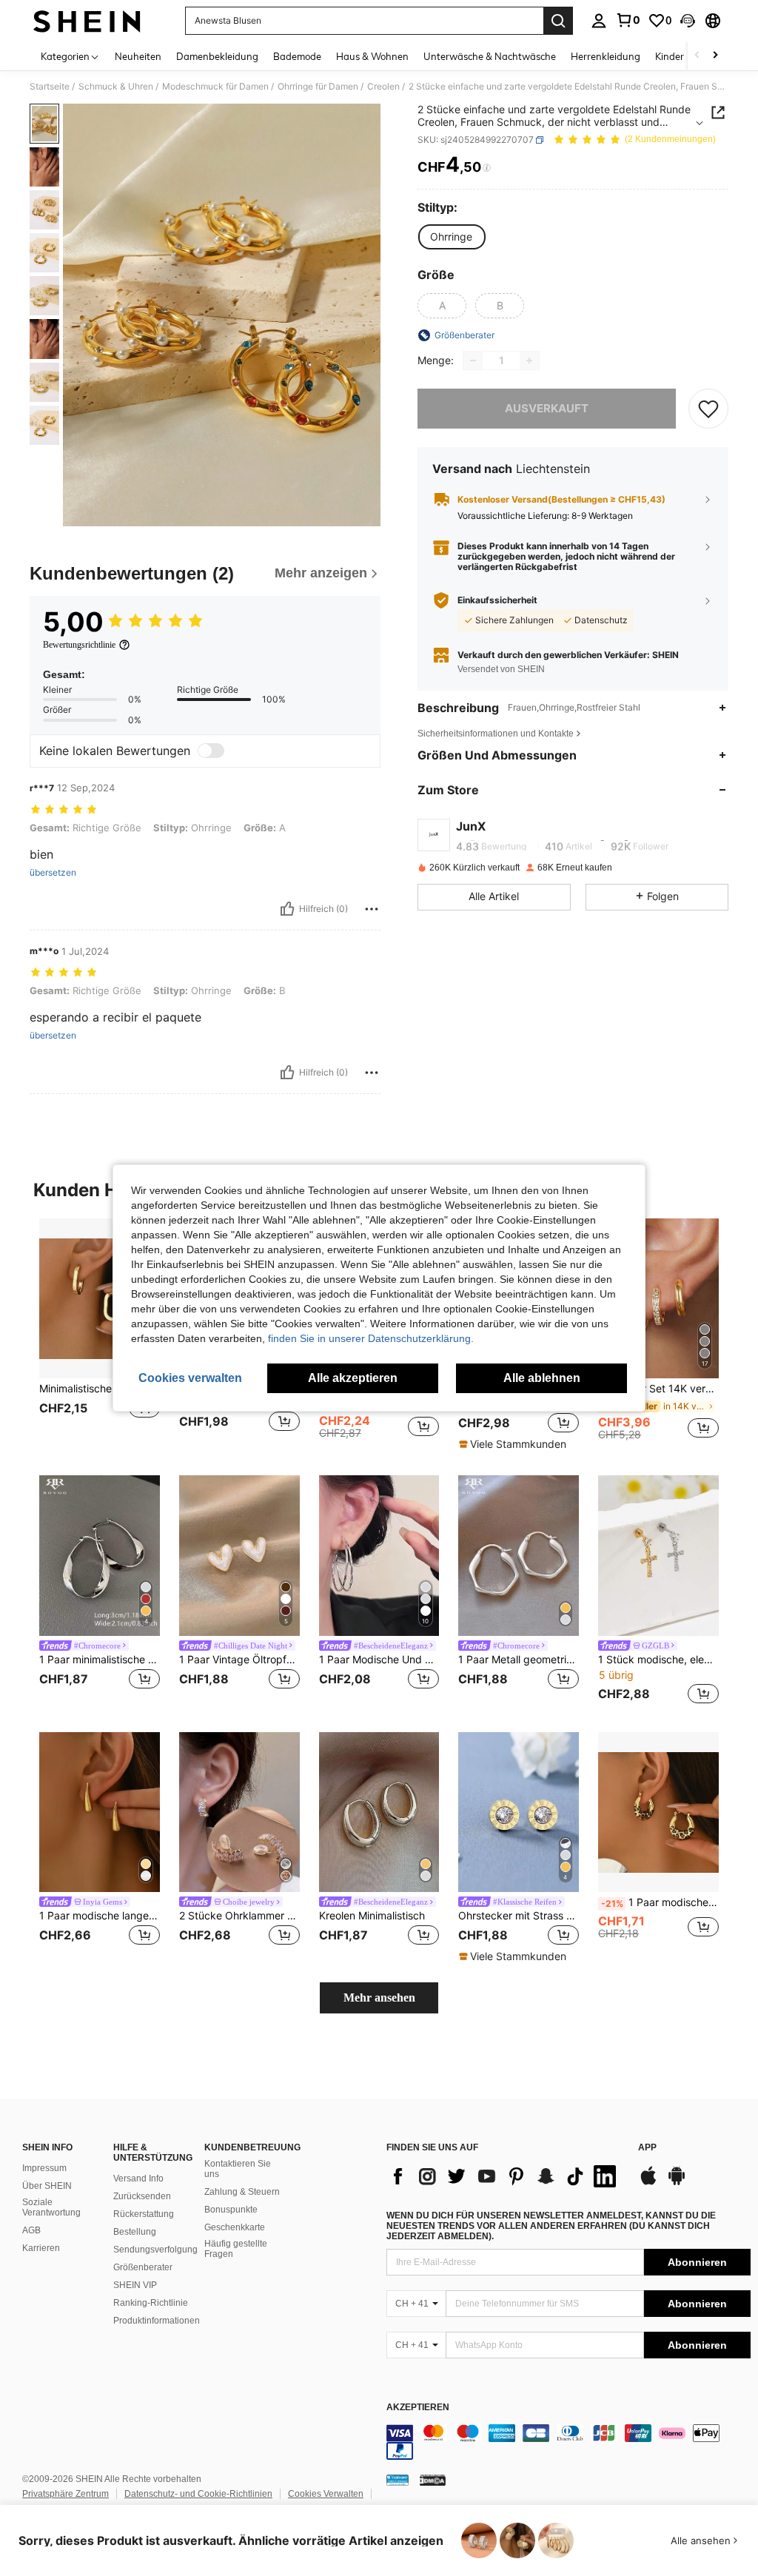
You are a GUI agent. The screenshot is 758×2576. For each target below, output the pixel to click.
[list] (505, 2176)
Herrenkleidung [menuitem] (606, 56)
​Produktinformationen (157, 2321)
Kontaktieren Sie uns (238, 2169)
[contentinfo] (568, 2442)
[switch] (211, 751)
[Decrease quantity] (473, 360)
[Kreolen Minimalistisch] (379, 1812)
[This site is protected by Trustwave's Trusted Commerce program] (398, 2480)
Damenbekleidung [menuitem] (217, 56)
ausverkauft (547, 408)
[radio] (451, 237)
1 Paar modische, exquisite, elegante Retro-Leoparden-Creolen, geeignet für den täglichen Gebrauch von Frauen (660, 1902)
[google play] (677, 2183)
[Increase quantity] (529, 360)
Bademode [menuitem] (297, 56)
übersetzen (53, 873)
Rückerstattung (144, 2214)
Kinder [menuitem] (670, 56)
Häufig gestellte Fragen (236, 2249)
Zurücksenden (142, 2196)
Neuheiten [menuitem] (138, 56)
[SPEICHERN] (708, 409)
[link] (628, 20)
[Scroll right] (715, 56)
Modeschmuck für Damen (215, 87)
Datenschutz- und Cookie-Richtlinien (198, 2494)
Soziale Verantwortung (51, 2207)
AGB (31, 2230)
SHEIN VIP (135, 2285)
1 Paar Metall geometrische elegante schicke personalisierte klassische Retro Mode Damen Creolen (519, 1660)
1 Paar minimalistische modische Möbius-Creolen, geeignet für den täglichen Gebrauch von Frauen (100, 1660)
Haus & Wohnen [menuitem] (372, 56)
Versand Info (138, 2178)
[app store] (648, 2183)
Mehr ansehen (379, 1998)
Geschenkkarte (235, 2227)
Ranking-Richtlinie (151, 2303)
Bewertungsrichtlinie (79, 645)
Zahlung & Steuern (242, 2192)
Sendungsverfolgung (155, 2250)
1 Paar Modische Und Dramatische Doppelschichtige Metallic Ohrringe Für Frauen (379, 1660)
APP (647, 2148)
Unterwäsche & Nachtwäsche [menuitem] (490, 56)
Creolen (383, 87)
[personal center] (599, 21)
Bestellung (135, 2232)
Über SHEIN (47, 2186)
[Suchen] (558, 21)
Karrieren (41, 2248)
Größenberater (143, 2267)
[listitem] (100, 1335)
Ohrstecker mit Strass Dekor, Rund (519, 1916)
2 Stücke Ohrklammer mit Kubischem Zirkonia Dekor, (239, 1916)
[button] (688, 21)
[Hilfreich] (287, 909)
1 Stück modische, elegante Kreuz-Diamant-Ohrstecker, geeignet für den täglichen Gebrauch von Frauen (658, 1660)
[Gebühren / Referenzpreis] (487, 168)
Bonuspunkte (231, 2210)
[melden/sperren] (372, 909)
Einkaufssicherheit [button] (497, 600)
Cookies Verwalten (326, 2494)
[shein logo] (87, 21)
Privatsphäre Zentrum (66, 2494)
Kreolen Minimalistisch (372, 1916)
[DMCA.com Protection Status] (433, 2480)
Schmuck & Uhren (116, 87)
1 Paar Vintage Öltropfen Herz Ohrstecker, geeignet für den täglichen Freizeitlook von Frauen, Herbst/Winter (239, 1660)
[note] (514, 1444)
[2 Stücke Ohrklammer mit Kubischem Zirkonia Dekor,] (239, 1812)
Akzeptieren (418, 2408)
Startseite (50, 87)
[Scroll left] (697, 56)
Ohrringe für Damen (318, 87)
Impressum (44, 2168)
